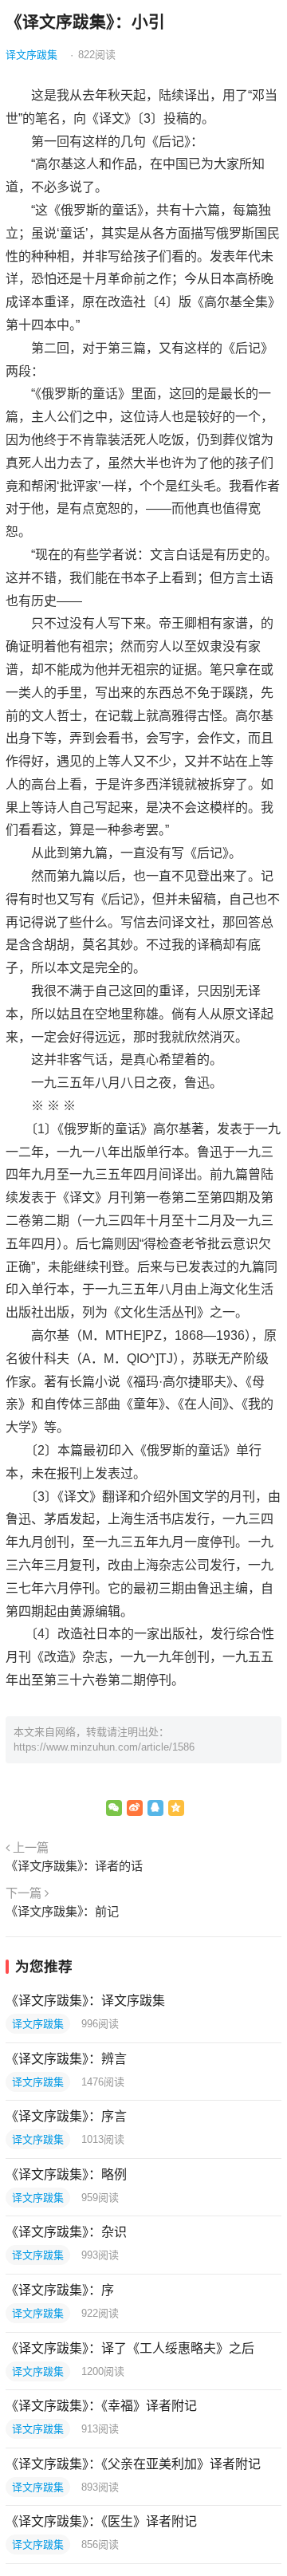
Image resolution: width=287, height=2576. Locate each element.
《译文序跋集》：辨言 (66, 2059)
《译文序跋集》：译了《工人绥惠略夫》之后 (130, 2348)
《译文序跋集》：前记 (62, 1911)
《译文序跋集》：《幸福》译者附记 (101, 2406)
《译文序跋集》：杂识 (66, 2232)
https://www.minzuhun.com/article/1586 (104, 1747)
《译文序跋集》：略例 (66, 2174)
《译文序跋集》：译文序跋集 (85, 2001)
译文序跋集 (31, 55)
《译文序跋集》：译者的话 (74, 1866)
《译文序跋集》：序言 (66, 2116)
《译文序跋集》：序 (60, 2290)
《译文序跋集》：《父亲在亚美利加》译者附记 (133, 2464)
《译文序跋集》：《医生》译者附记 (101, 2521)
